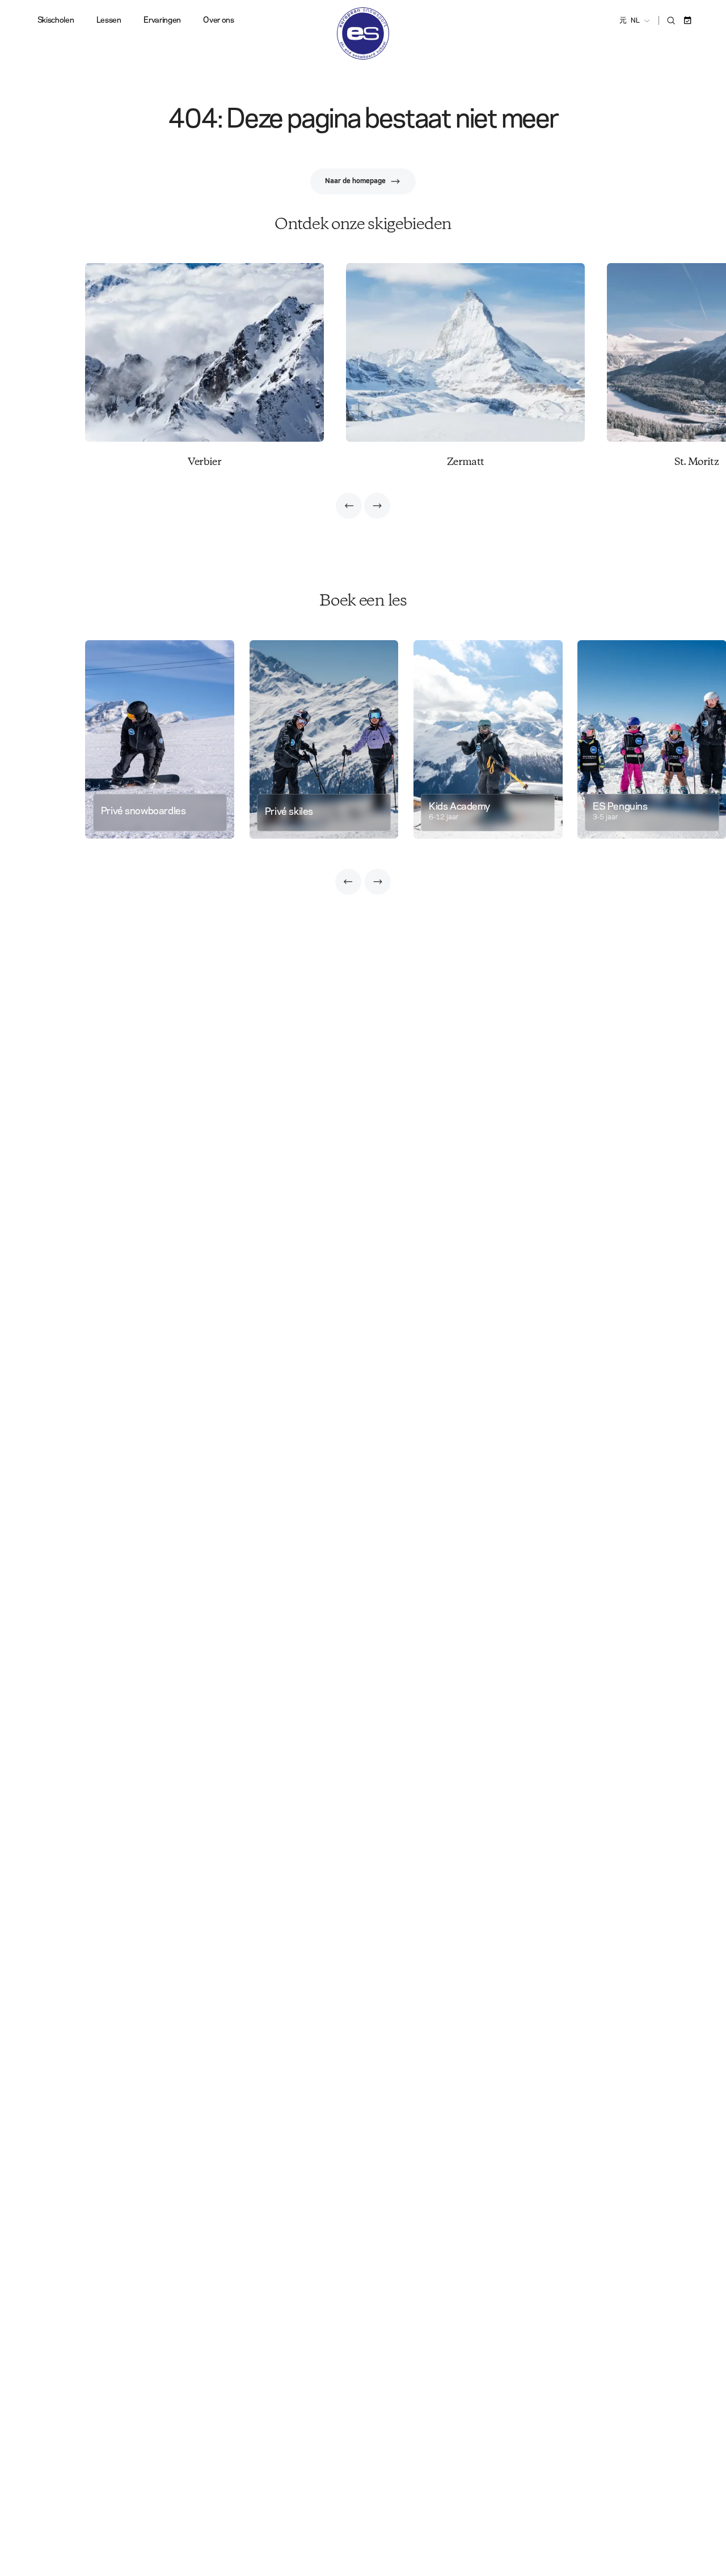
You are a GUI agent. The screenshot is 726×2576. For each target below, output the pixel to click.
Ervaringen (162, 20)
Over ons (218, 20)
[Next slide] (377, 506)
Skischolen (56, 20)
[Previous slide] (349, 506)
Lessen (109, 20)
